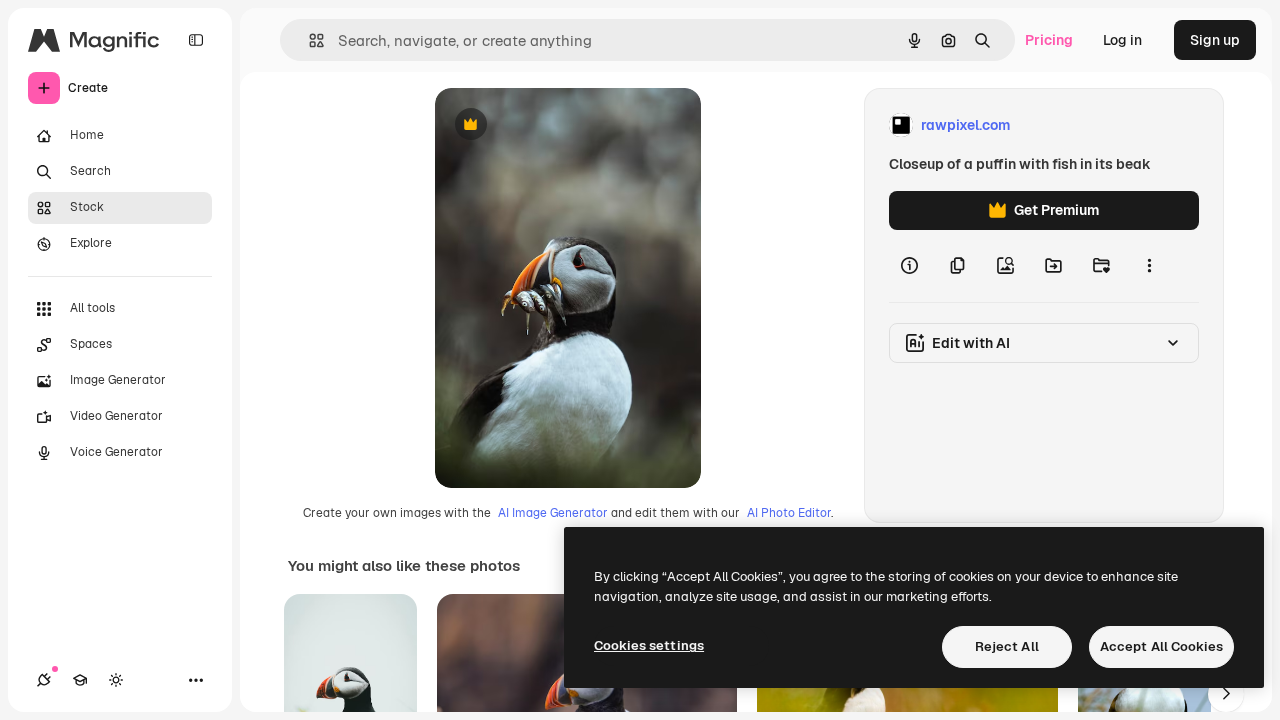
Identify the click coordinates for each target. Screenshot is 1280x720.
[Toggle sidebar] (196, 40)
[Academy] (80, 680)
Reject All (1007, 646)
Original (563, 125)
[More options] (1149, 266)
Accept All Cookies (1161, 646)
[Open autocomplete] (308, 40)
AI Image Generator (553, 513)
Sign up (1215, 40)
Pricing (1049, 40)
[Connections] (44, 680)
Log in (1122, 40)
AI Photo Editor (789, 513)
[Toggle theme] (116, 680)
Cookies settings (649, 645)
